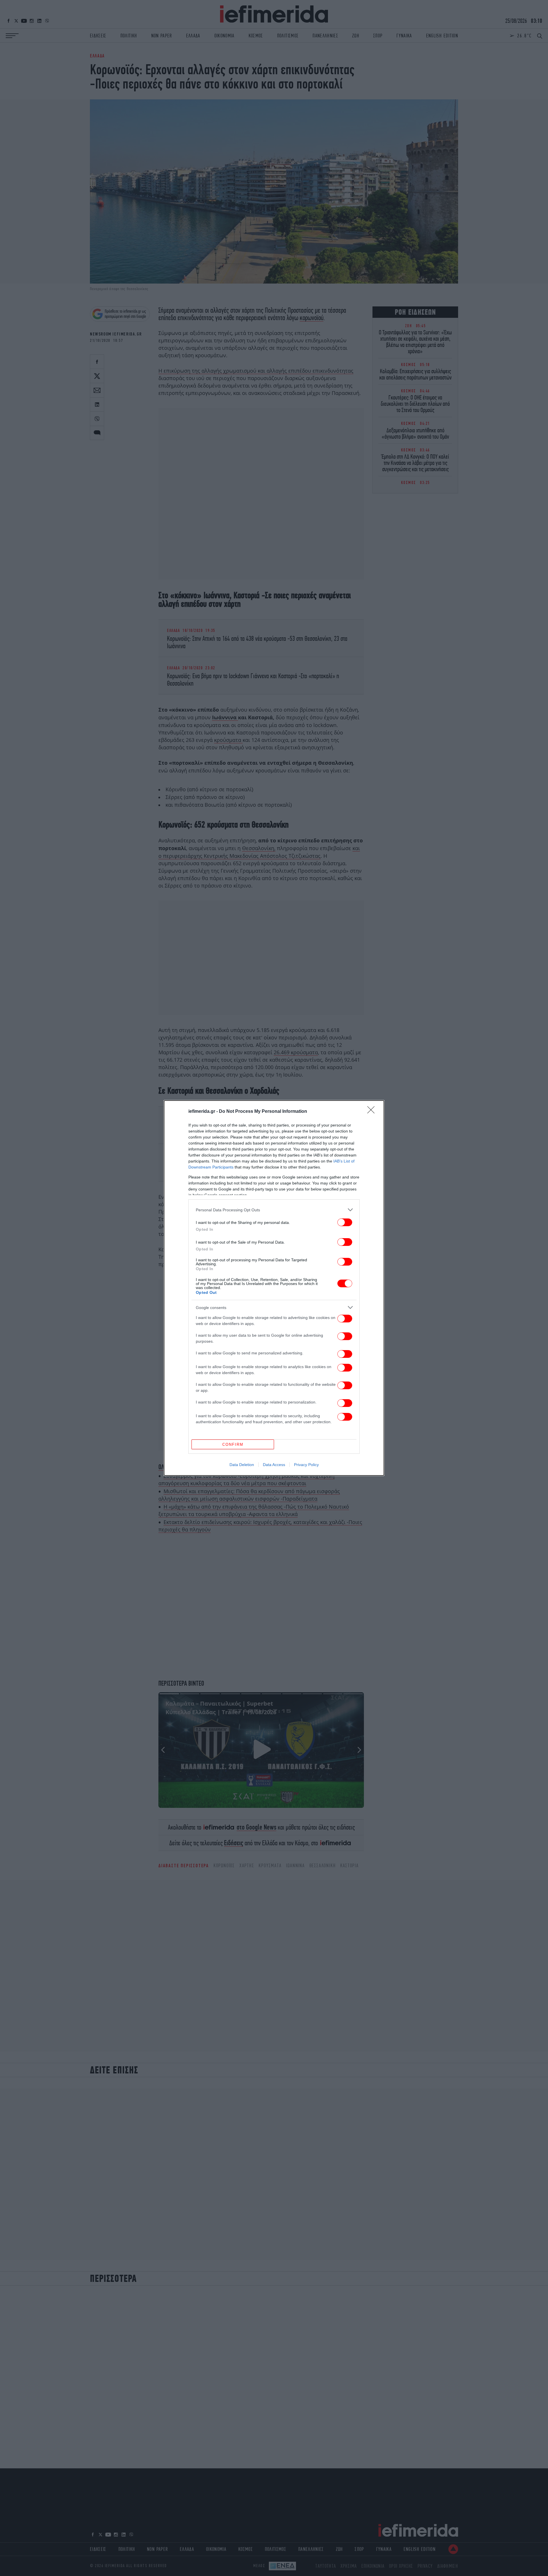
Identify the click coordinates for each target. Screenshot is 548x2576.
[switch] (345, 1222)
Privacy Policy (306, 1465)
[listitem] (274, 1210)
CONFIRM (233, 1444)
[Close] (373, 1112)
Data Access (274, 1465)
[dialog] (274, 1288)
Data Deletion (242, 1465)
